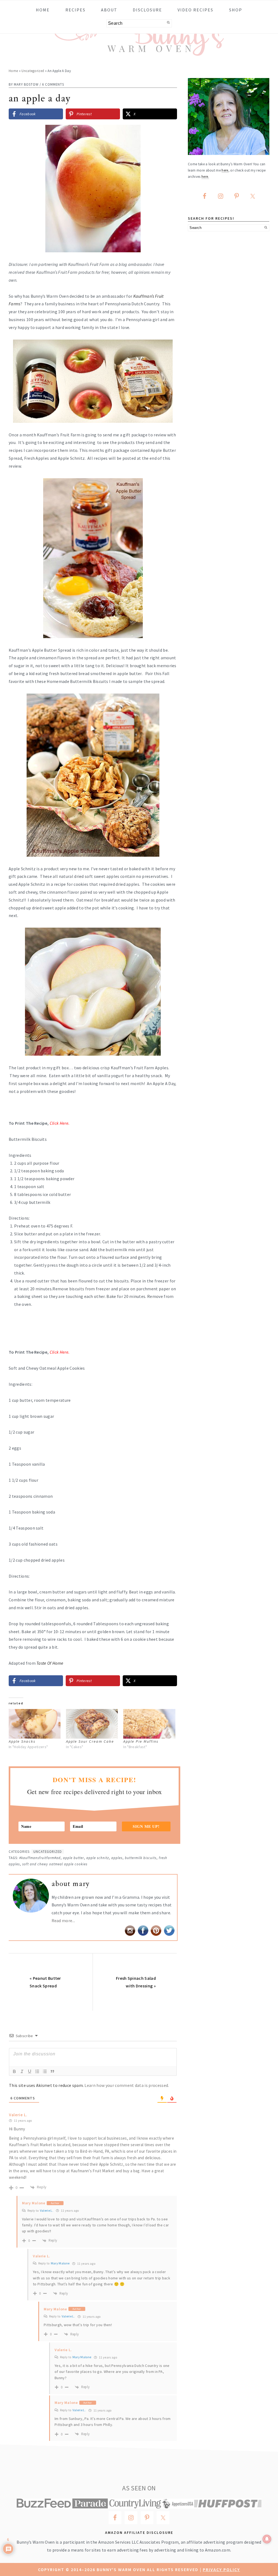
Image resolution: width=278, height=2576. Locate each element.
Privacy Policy (221, 2569)
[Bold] (14, 2071)
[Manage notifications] (267, 2539)
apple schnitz (98, 1858)
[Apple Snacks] (35, 1724)
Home (13, 71)
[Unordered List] (45, 2071)
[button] (169, 133)
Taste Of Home (50, 1663)
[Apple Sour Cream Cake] (92, 1724)
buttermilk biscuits (141, 1858)
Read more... (63, 1921)
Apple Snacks (22, 1741)
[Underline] (30, 2071)
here (225, 170)
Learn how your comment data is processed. (127, 2085)
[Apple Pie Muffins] (149, 1724)
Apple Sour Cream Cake (90, 1741)
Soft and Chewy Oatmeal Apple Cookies (55, 1864)
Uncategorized (33, 71)
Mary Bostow (26, 84)
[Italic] (22, 2071)
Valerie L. (47, 2210)
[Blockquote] (52, 2071)
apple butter (73, 1858)
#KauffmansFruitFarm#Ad (40, 1858)
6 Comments (53, 84)
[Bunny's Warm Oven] (139, 52)
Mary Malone (60, 2263)
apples (117, 1858)
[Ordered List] (37, 2071)
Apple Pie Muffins (141, 1741)
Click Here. (60, 1352)
